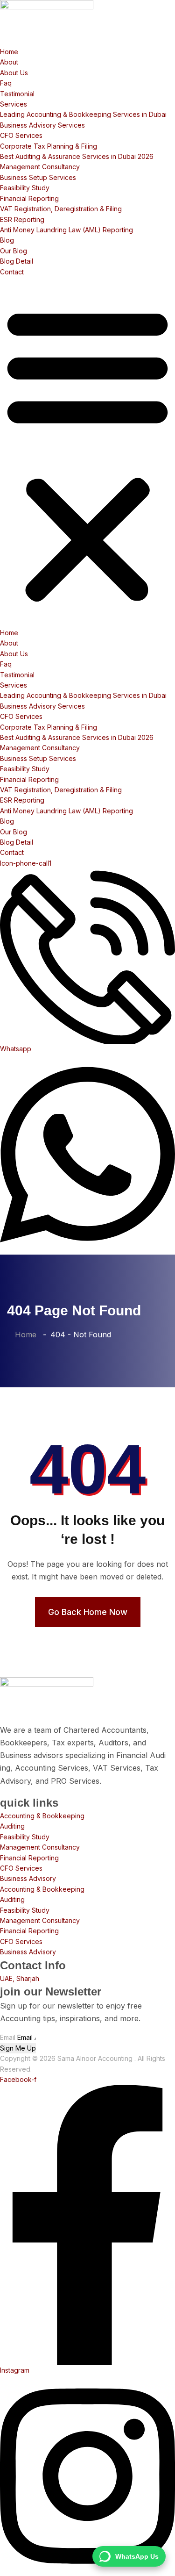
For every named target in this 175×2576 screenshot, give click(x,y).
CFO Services (21, 135)
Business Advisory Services (42, 125)
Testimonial (17, 94)
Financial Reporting (29, 198)
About (9, 62)
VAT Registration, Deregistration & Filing (61, 209)
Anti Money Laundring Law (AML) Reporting (66, 230)
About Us (14, 73)
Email (8, 2037)
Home (9, 52)
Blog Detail (17, 261)
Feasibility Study (25, 188)
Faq (6, 83)
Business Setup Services (38, 177)
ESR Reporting (22, 219)
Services (14, 104)
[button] (87, 452)
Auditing (12, 1826)
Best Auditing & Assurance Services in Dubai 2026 (77, 156)
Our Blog (14, 251)
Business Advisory (28, 1878)
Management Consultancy (40, 167)
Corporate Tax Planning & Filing (49, 146)
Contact (12, 272)
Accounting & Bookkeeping (42, 1816)
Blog (7, 240)
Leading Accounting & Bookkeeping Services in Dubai (83, 114)
